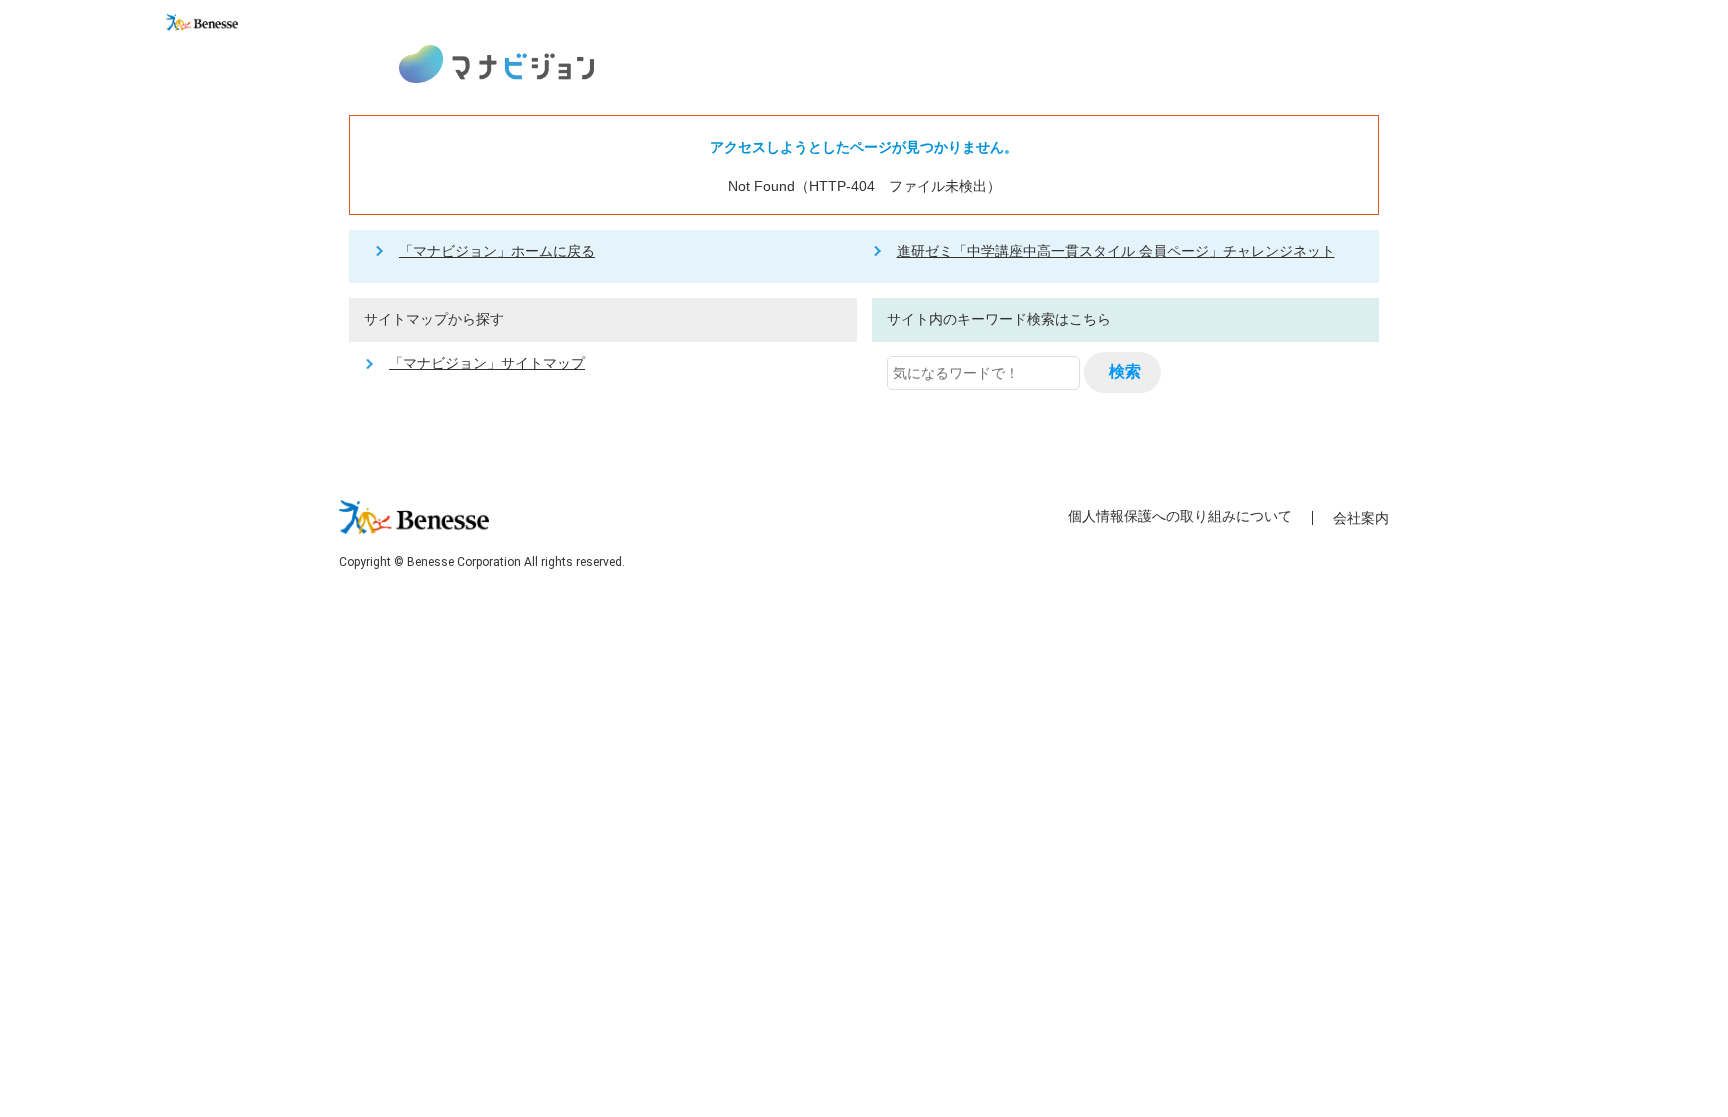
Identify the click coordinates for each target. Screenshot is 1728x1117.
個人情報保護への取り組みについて (1180, 516)
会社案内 (1361, 518)
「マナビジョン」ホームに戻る (497, 251)
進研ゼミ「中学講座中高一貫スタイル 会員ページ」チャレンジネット (1116, 251)
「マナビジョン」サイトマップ (487, 363)
